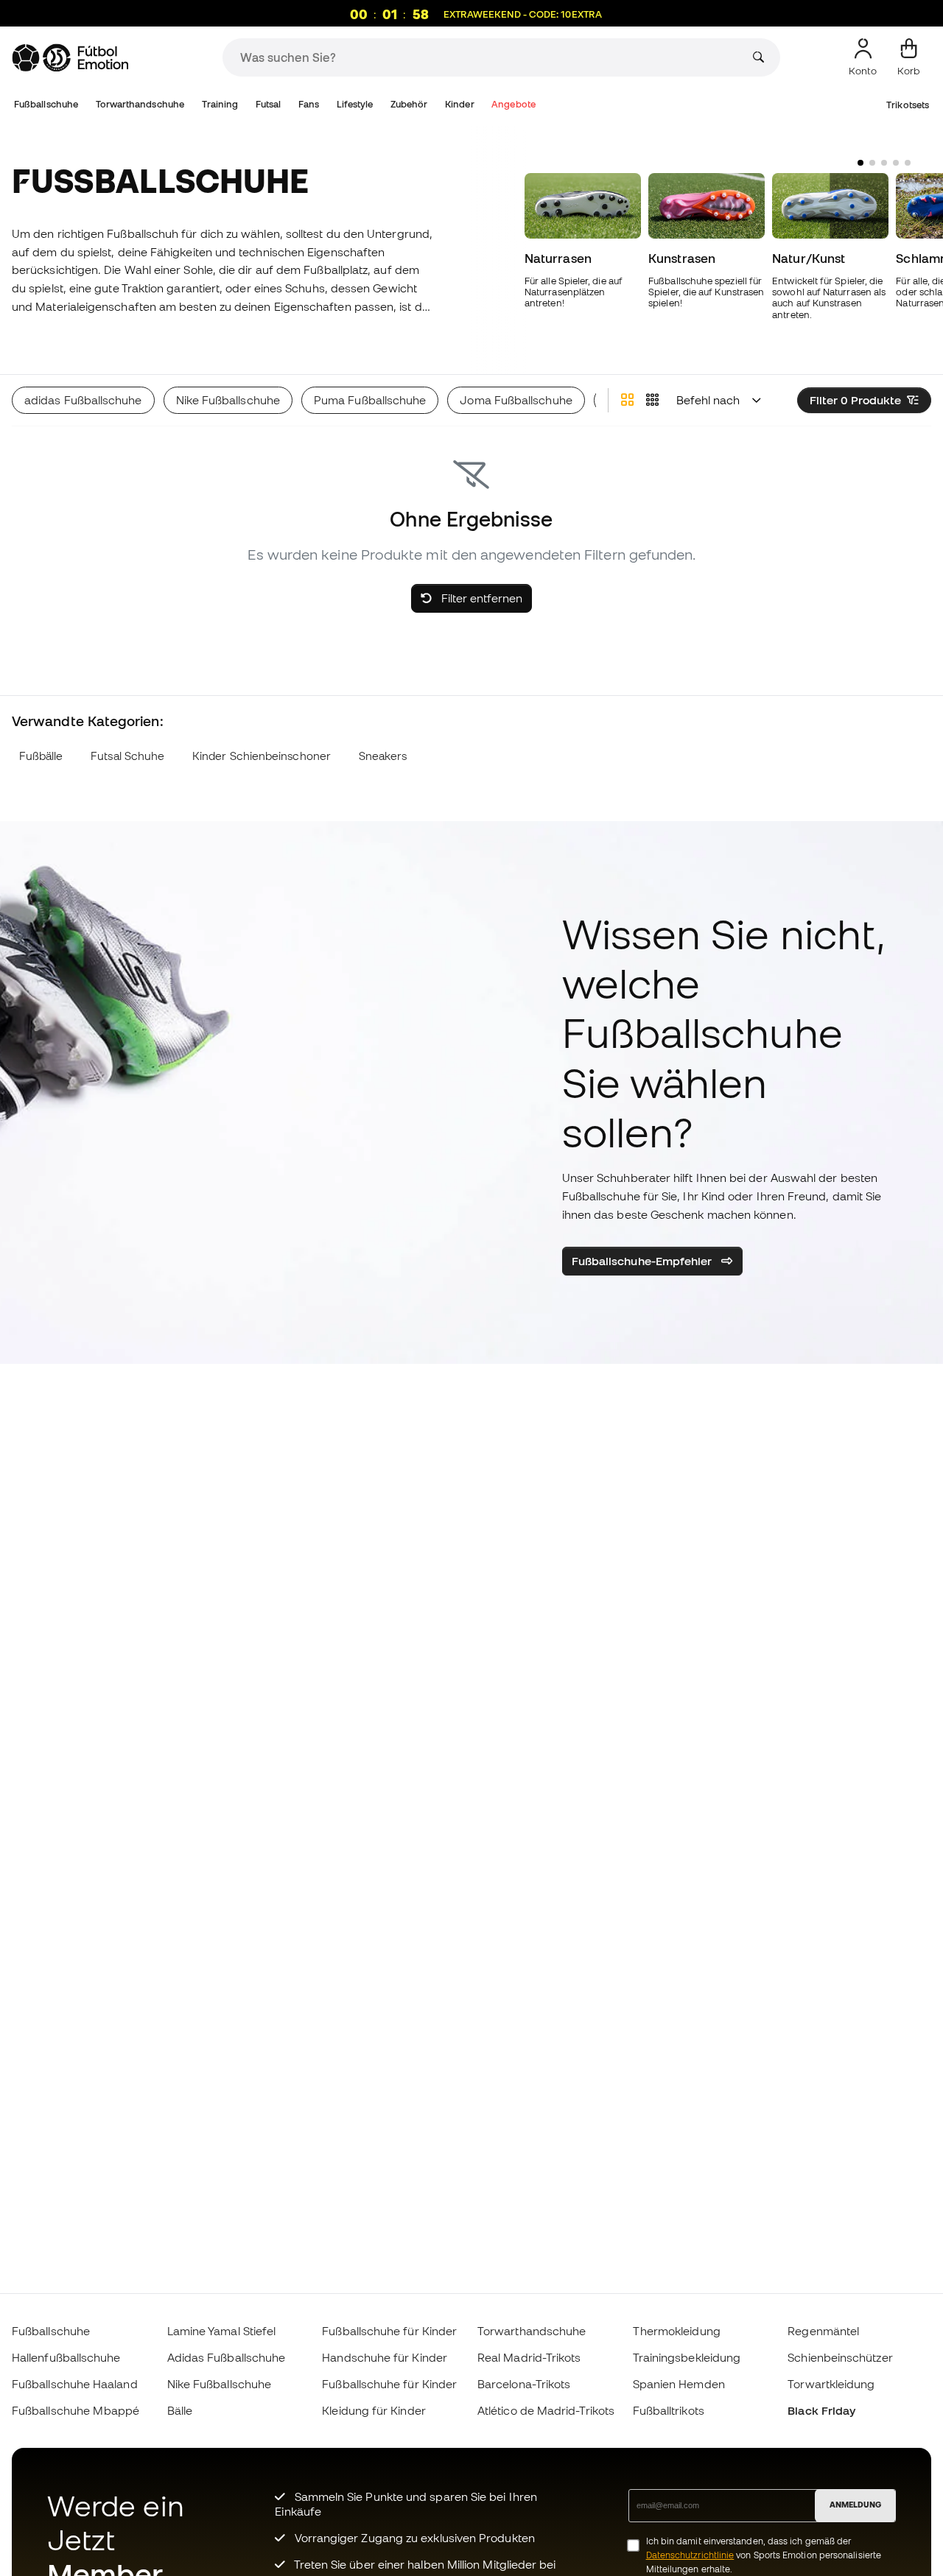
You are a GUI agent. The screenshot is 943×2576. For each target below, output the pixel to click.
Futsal (268, 104)
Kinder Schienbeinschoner (262, 756)
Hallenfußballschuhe (66, 2357)
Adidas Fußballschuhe (227, 2357)
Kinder (459, 104)
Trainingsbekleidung (687, 2357)
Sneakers (383, 756)
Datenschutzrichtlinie (690, 2555)
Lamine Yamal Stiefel (222, 2331)
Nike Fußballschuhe (219, 2384)
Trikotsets (908, 105)
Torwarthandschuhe (140, 104)
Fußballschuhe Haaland (75, 2384)
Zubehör (409, 104)
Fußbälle (41, 756)
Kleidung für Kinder (374, 2410)
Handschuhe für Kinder (385, 2357)
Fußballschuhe (46, 104)
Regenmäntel (823, 2331)
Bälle (180, 2410)
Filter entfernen (480, 598)
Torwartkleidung (831, 2384)
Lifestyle (355, 104)
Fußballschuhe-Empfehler (644, 1261)
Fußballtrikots (669, 2410)
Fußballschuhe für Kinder (389, 2331)
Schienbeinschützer (840, 2357)
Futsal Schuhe (127, 756)
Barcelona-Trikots (524, 2384)
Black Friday (821, 2410)
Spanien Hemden (679, 2384)
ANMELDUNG (855, 2505)
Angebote (513, 104)
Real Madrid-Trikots (529, 2357)
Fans (309, 104)
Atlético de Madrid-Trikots (546, 2410)
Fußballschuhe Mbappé (76, 2410)
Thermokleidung (677, 2331)
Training (220, 104)
